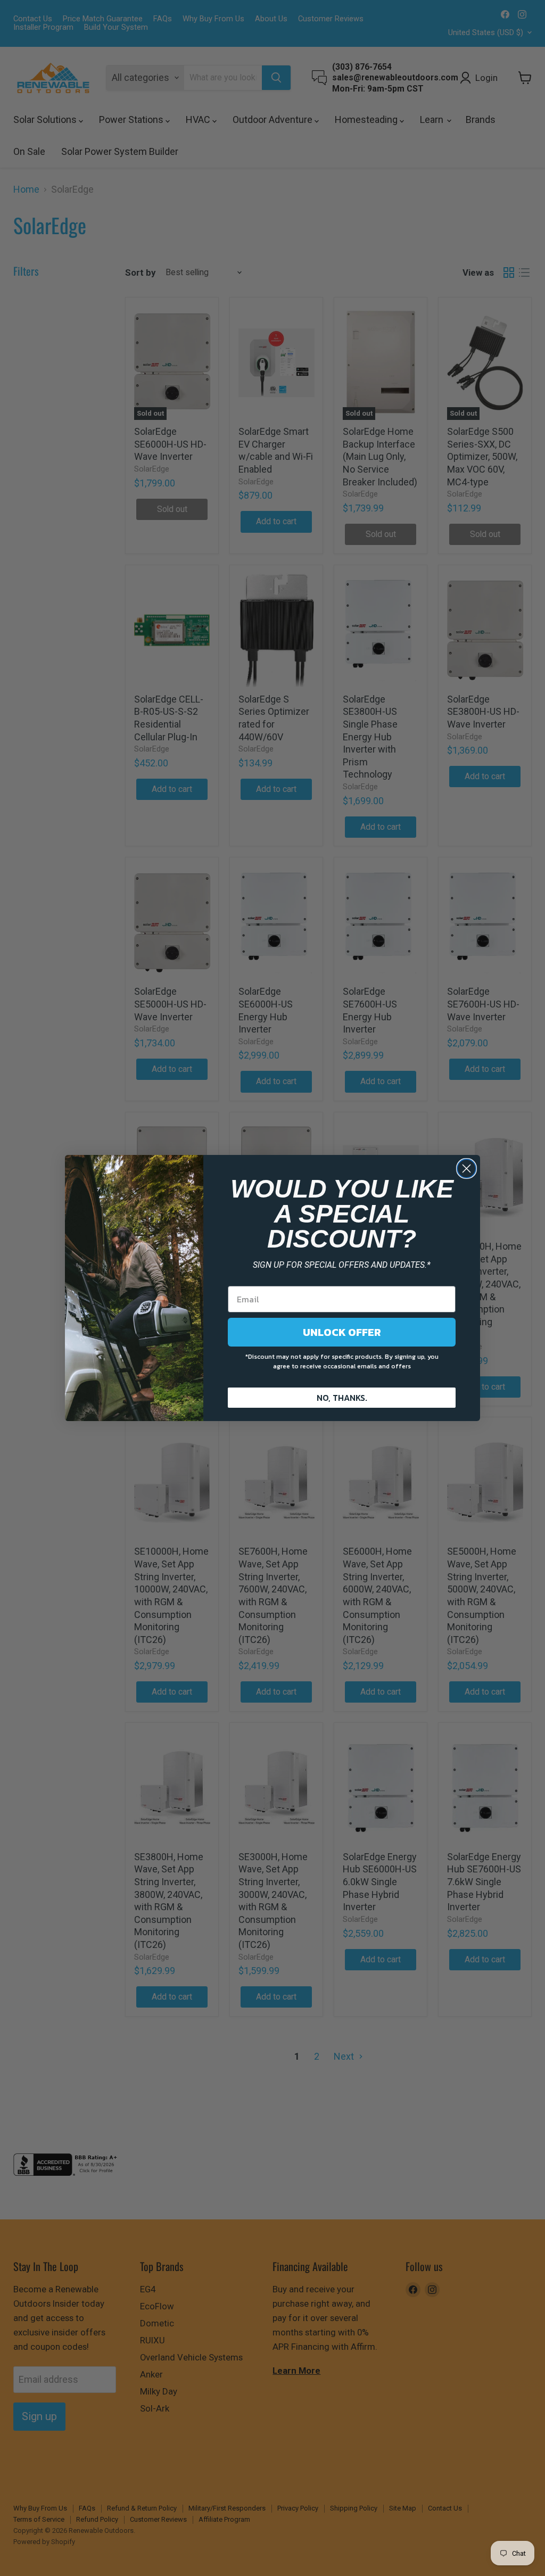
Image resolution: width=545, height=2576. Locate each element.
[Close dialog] (466, 1169)
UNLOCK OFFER (342, 1332)
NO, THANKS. (342, 1398)
